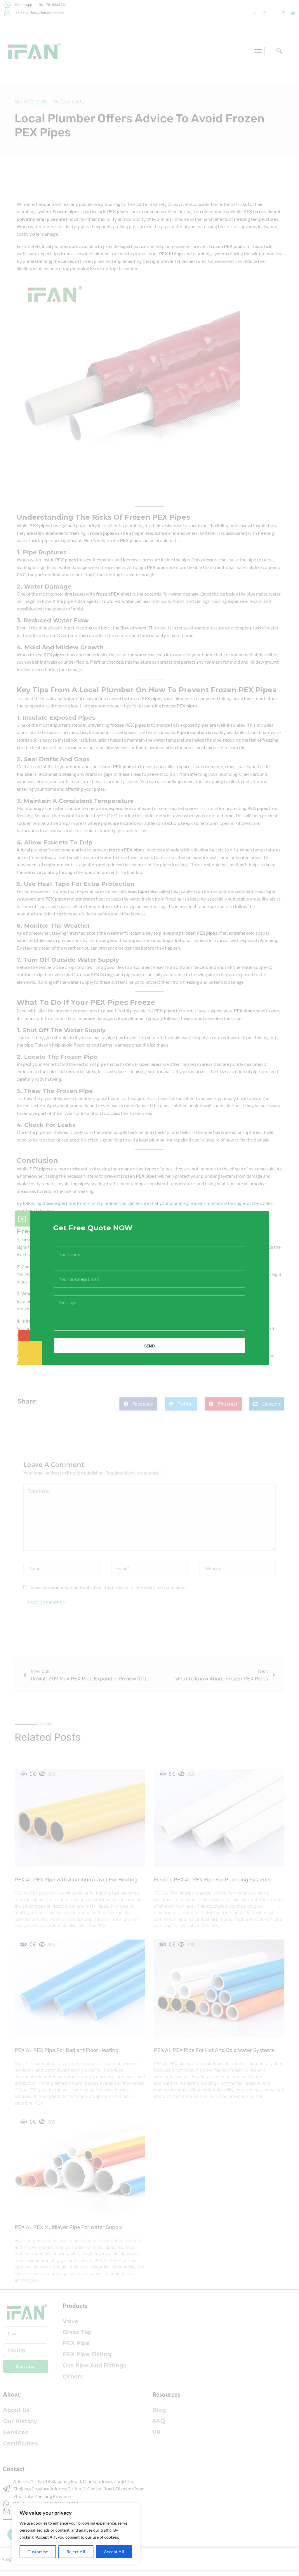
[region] (76, 2534)
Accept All (114, 2552)
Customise (38, 2552)
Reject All (76, 2552)
